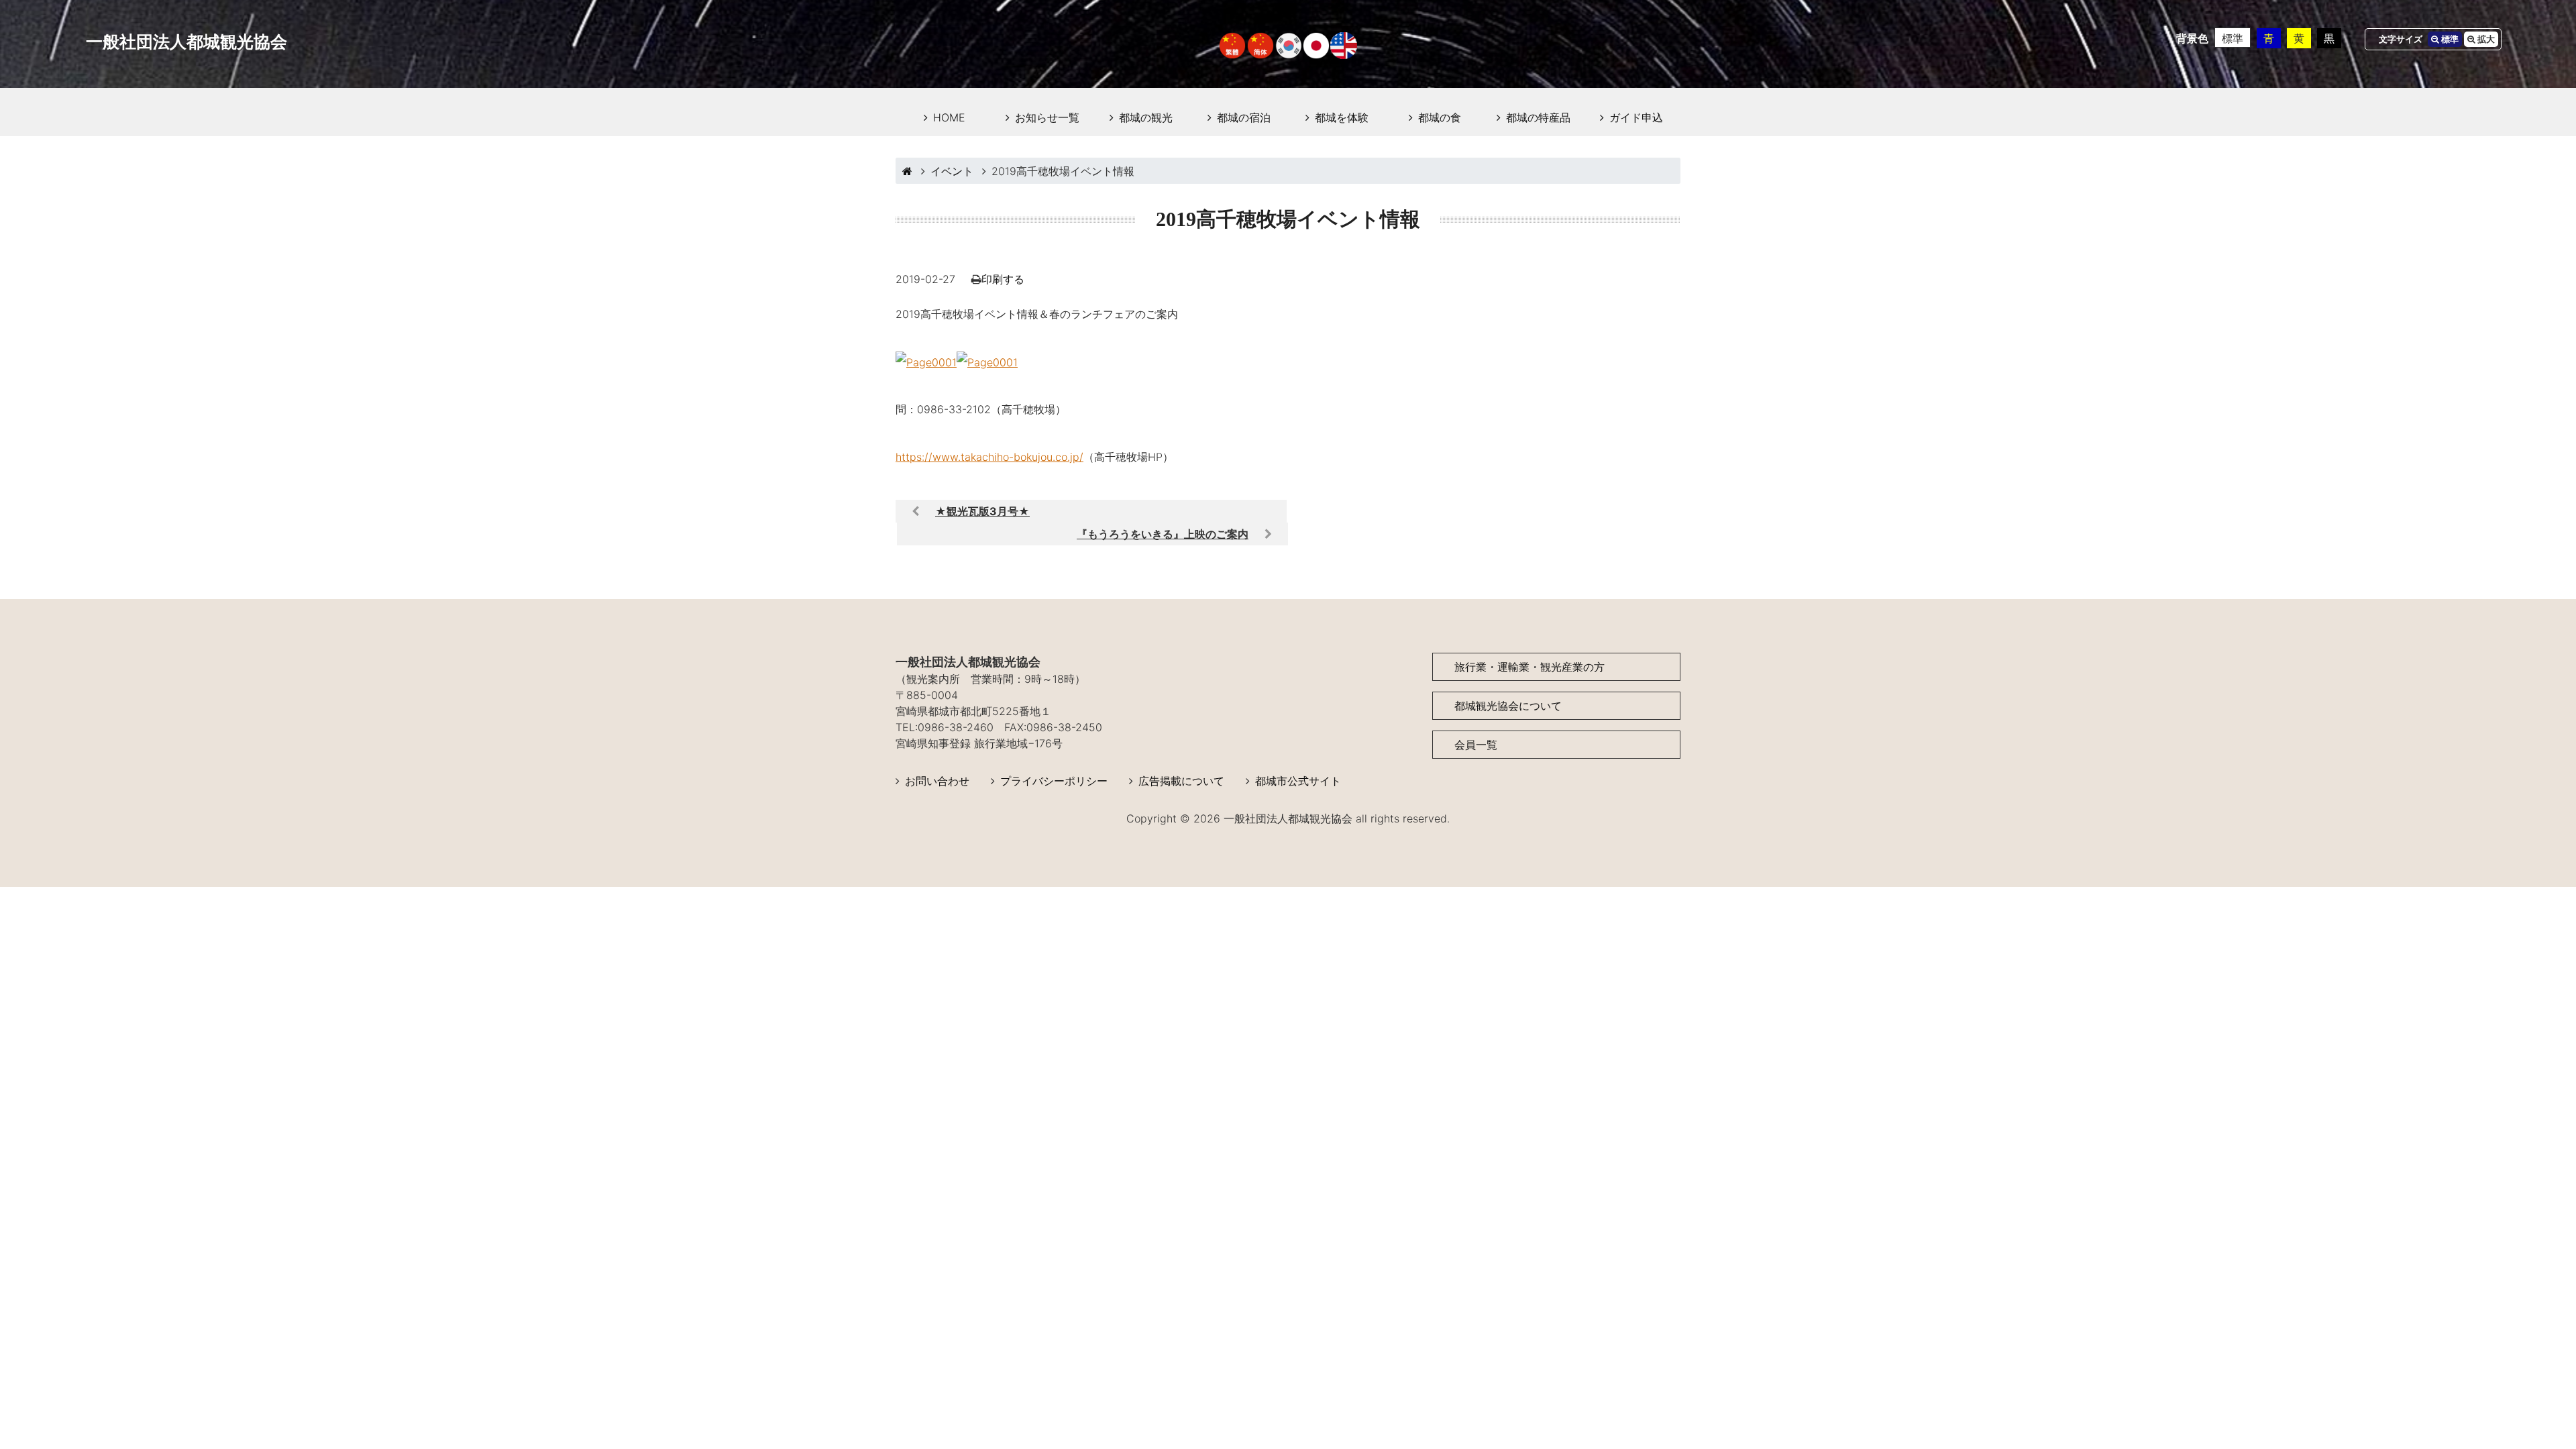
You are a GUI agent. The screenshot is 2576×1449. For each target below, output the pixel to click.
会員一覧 (1476, 745)
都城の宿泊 (1244, 117)
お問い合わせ (937, 781)
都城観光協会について (1508, 706)
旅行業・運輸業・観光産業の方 (1529, 667)
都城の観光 (1146, 117)
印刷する (1003, 279)
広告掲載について (1181, 781)
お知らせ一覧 (1047, 117)
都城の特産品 (1538, 117)
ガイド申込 (1636, 117)
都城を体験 (1342, 117)
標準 (2233, 38)
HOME (949, 117)
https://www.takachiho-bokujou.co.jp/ (989, 457)
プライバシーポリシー (1054, 781)
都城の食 (1440, 117)
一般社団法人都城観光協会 (186, 42)
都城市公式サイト (1298, 781)
